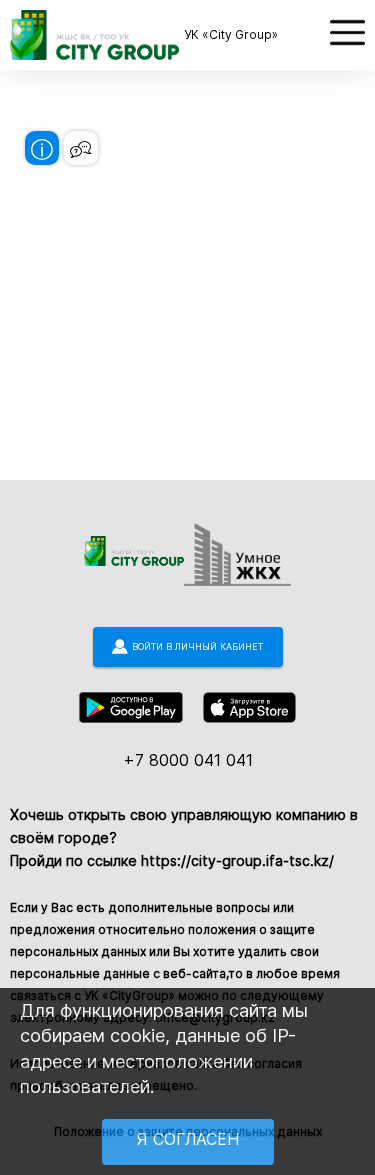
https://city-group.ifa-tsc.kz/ (237, 860)
